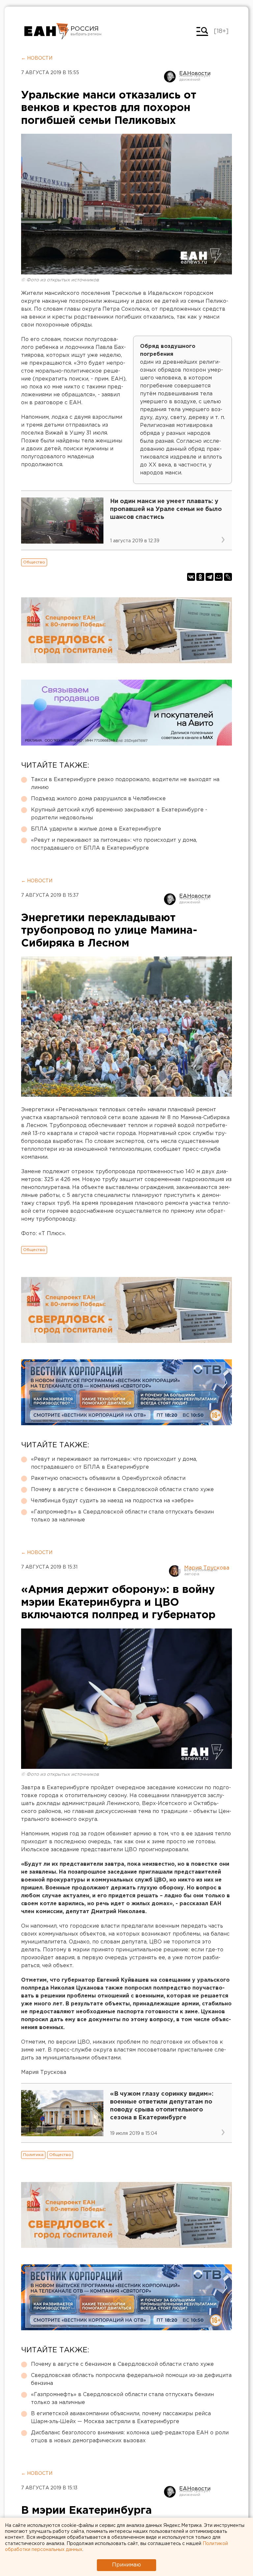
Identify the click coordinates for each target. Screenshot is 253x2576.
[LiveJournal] (228, 577)
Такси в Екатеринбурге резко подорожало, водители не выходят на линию (125, 784)
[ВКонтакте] (191, 577)
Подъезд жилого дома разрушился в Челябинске (98, 799)
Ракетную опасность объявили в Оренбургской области (108, 1478)
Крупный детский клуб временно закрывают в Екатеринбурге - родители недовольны (119, 814)
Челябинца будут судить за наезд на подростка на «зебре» (112, 1501)
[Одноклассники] (200, 577)
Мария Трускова (207, 1568)
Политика (33, 2155)
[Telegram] (210, 577)
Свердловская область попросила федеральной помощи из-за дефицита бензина (131, 2379)
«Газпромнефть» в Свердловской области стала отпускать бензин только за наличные (122, 1516)
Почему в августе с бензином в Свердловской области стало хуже (122, 1490)
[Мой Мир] (219, 577)
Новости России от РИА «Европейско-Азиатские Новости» (47, 31)
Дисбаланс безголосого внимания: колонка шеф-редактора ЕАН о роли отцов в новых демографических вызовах (130, 2437)
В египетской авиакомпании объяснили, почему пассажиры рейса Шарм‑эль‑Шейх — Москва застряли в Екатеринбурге (121, 2418)
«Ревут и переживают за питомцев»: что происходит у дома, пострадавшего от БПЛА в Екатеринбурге (114, 844)
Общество (34, 562)
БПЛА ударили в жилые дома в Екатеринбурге (96, 829)
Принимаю (126, 2565)
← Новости (37, 58)
